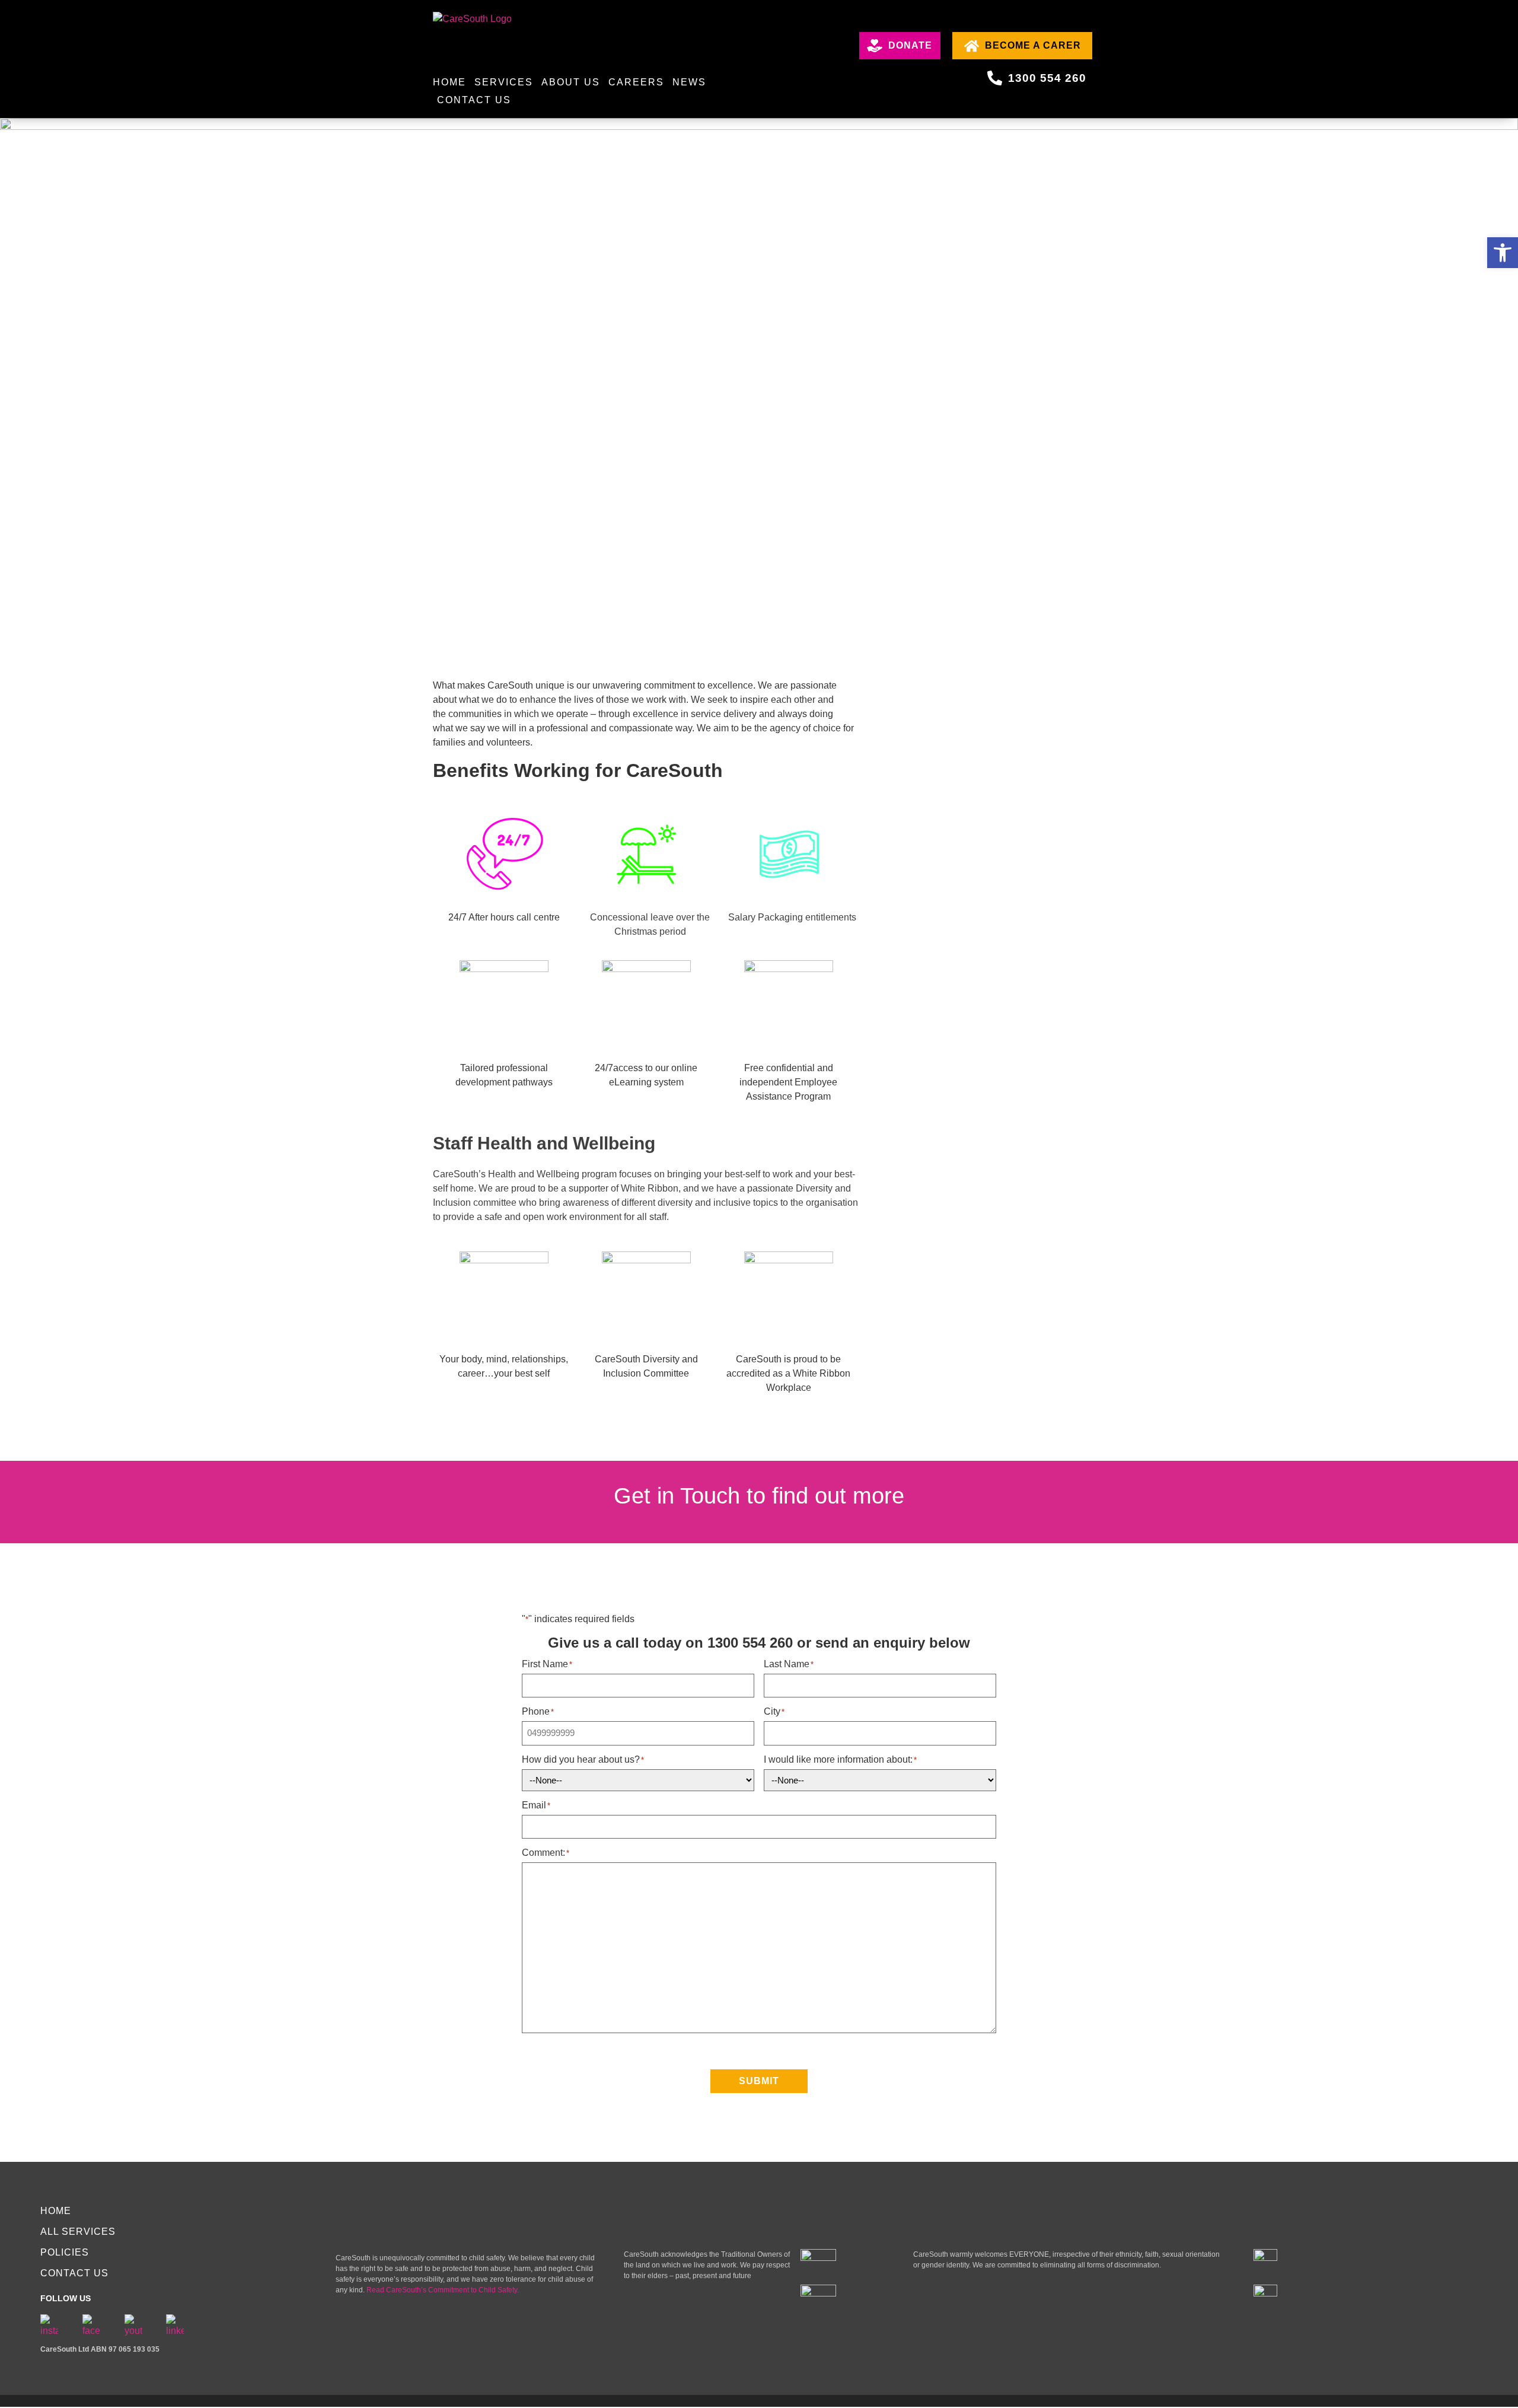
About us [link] (571, 82)
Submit (759, 2081)
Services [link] (504, 82)
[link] (1503, 253)
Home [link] (449, 82)
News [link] (689, 82)
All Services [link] (78, 2232)
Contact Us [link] (474, 100)
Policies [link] (65, 2252)
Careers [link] (636, 82)
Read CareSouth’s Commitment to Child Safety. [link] (444, 2290)
